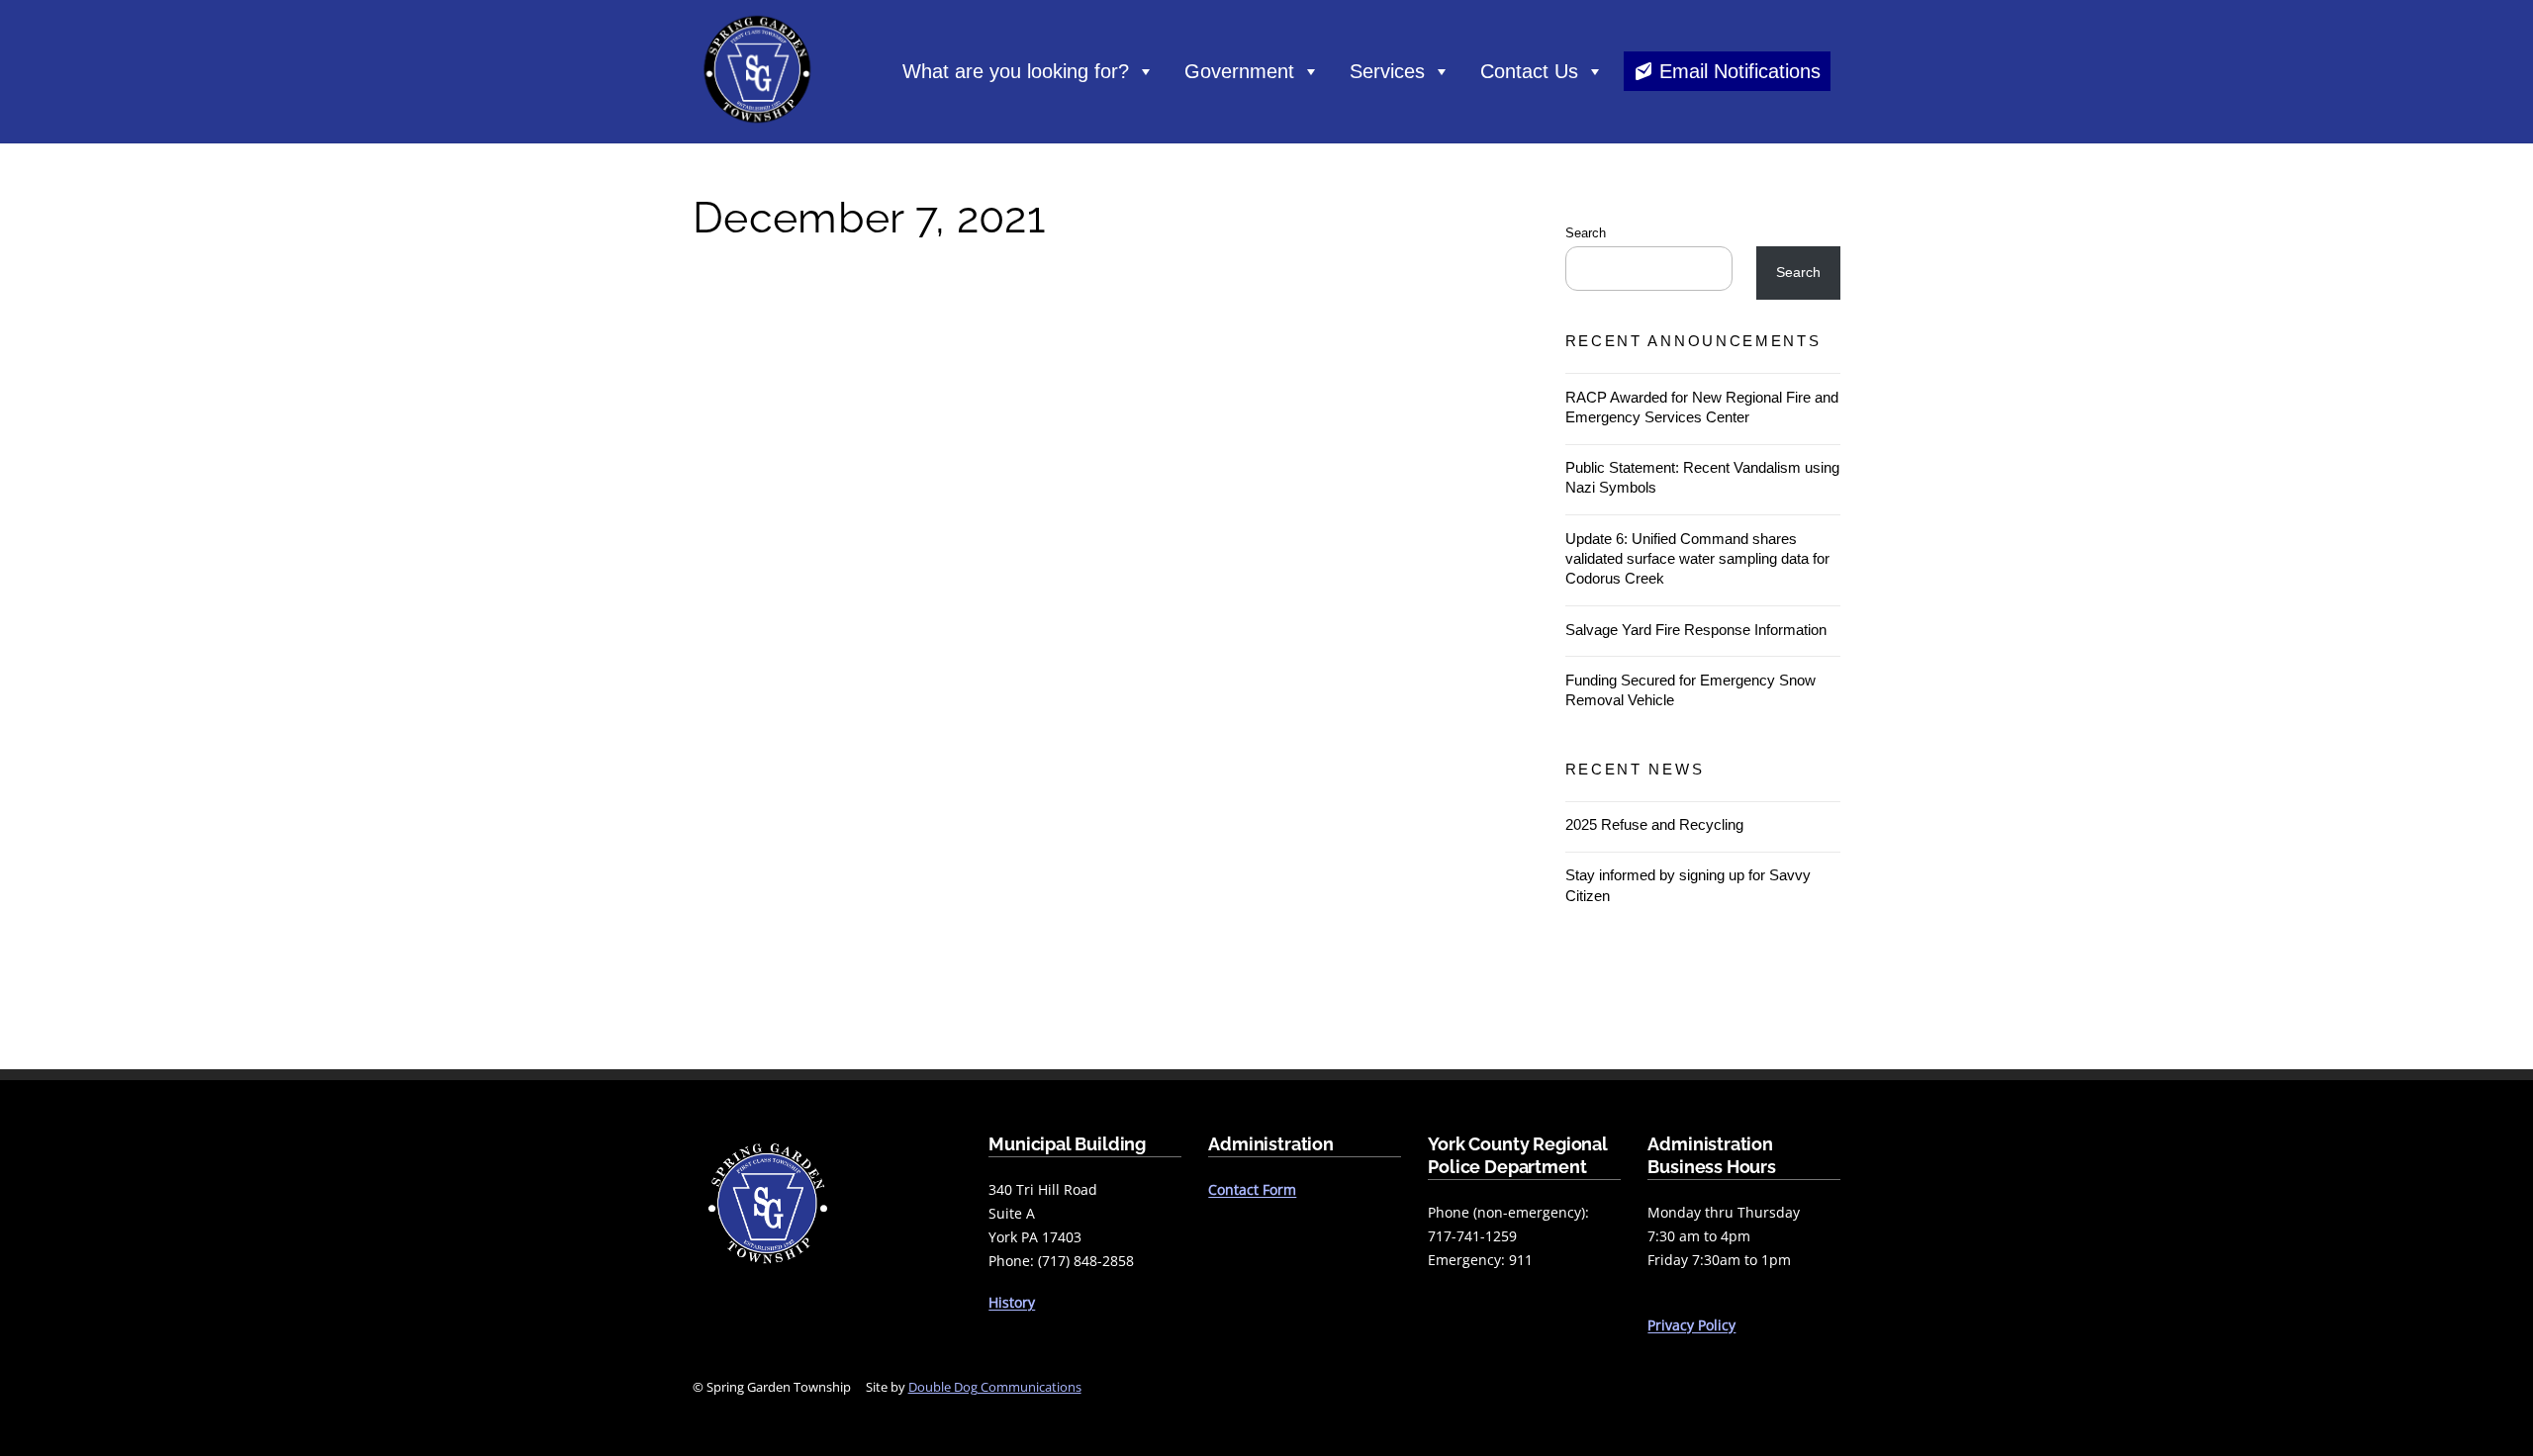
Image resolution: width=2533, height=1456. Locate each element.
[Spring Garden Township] (757, 128)
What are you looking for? (1016, 71)
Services (1387, 71)
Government (1239, 71)
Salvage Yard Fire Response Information (1696, 630)
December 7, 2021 (869, 218)
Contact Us (1529, 71)
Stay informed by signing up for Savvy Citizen (1688, 885)
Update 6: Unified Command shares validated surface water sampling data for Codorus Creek (1697, 558)
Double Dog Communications (995, 1387)
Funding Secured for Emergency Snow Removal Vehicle (1690, 690)
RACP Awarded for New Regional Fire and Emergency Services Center (1702, 407)
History (1012, 1302)
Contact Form (1252, 1189)
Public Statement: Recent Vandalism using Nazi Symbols (1702, 477)
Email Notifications (1740, 71)
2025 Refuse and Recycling (1654, 824)
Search (1586, 233)
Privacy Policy (1691, 1325)
